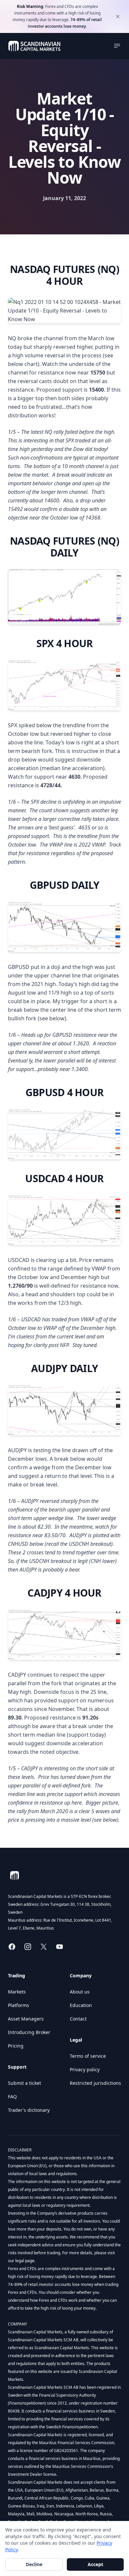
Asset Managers (26, 2019)
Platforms (19, 2005)
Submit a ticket (24, 2083)
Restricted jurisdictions (95, 2083)
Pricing (16, 2046)
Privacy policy (85, 2069)
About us (80, 1992)
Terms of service (88, 2056)
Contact (78, 2019)
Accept (95, 2564)
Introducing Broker (29, 2032)
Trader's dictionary (29, 2110)
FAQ (12, 2097)
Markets (17, 1992)
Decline (34, 2564)
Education (81, 2005)
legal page (24, 2261)
